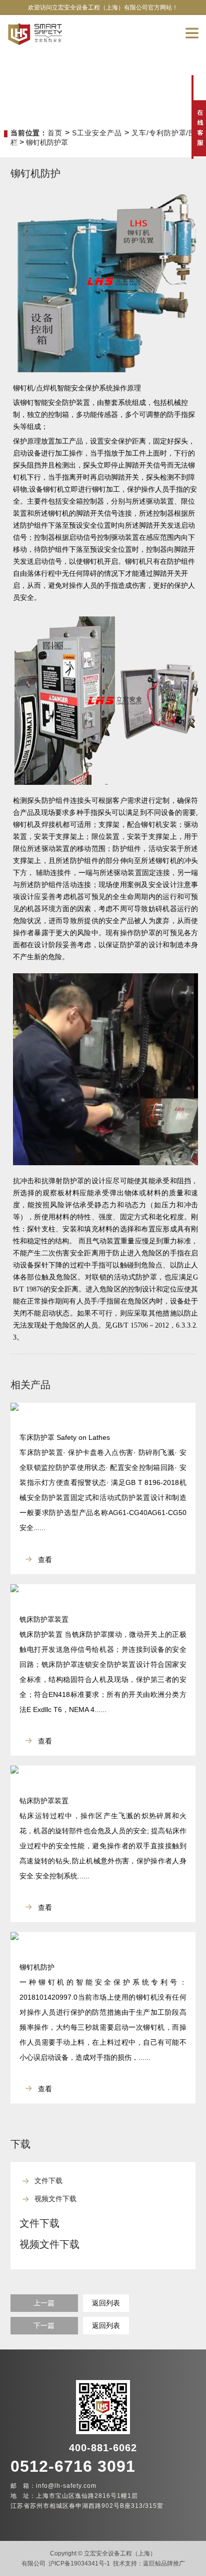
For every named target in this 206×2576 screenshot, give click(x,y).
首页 (55, 133)
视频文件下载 (55, 2199)
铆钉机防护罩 (47, 142)
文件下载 (48, 2181)
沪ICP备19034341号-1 (79, 2563)
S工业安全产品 (97, 133)
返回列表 (106, 2303)
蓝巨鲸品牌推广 (164, 2563)
